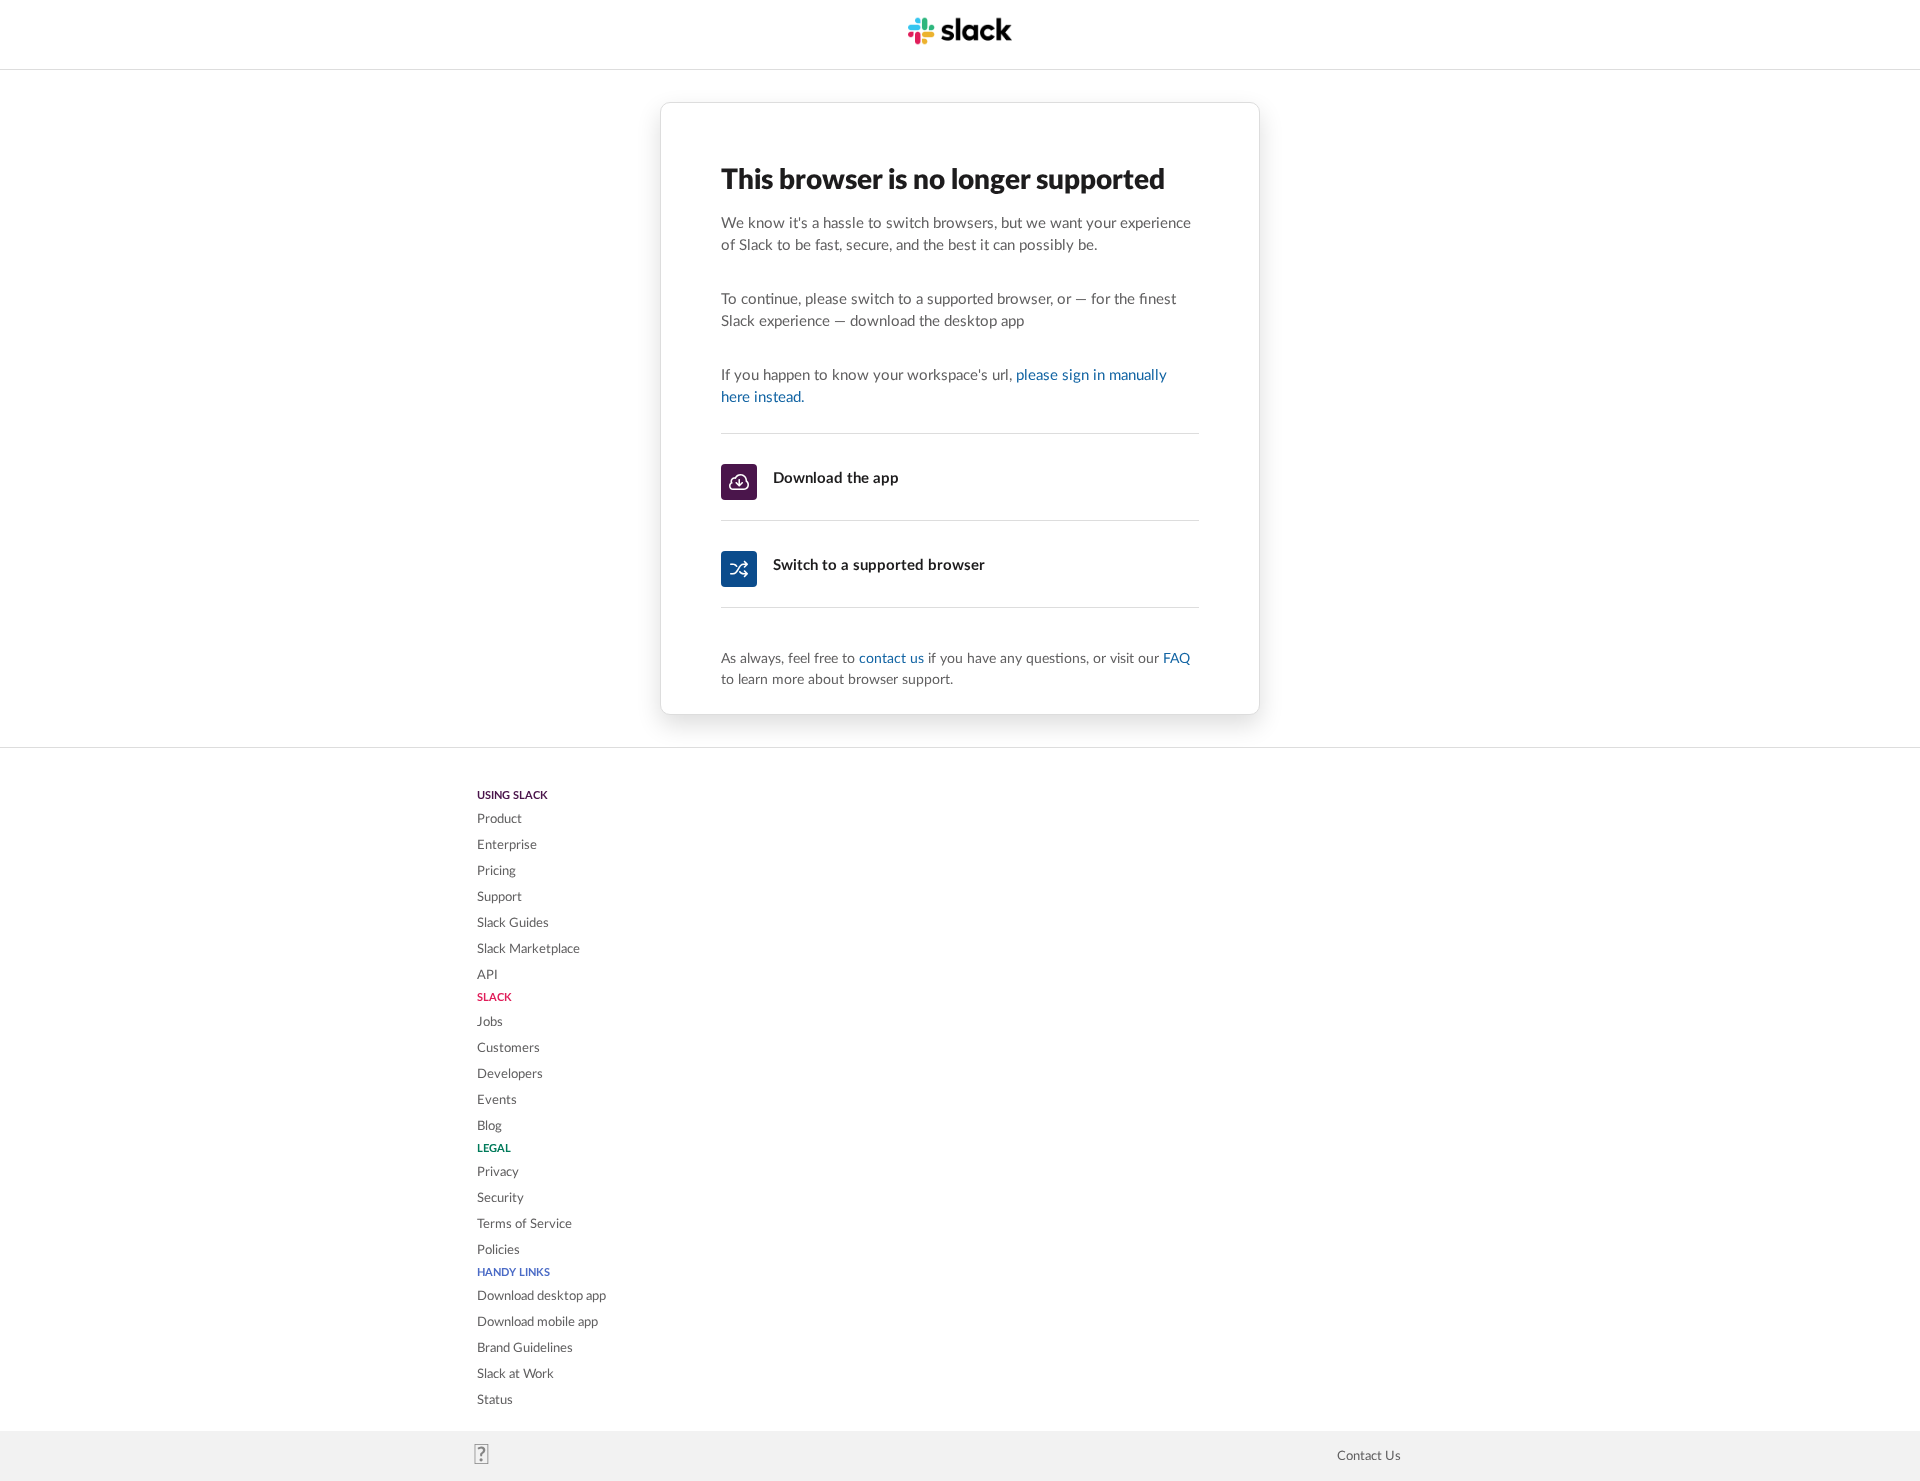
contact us (891, 658)
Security (500, 1198)
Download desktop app (541, 1296)
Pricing (496, 871)
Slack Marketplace (528, 949)
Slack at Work (515, 1374)
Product (499, 819)
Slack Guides (513, 923)
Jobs (490, 1022)
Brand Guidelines (525, 1348)
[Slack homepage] (489, 1459)
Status (495, 1400)
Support (499, 897)
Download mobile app (537, 1322)
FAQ (1176, 658)
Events (497, 1100)
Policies (498, 1250)
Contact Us (1369, 1456)
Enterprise (507, 845)
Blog (489, 1126)
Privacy (498, 1172)
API (487, 975)
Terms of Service (524, 1224)
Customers (508, 1048)
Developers (510, 1074)
